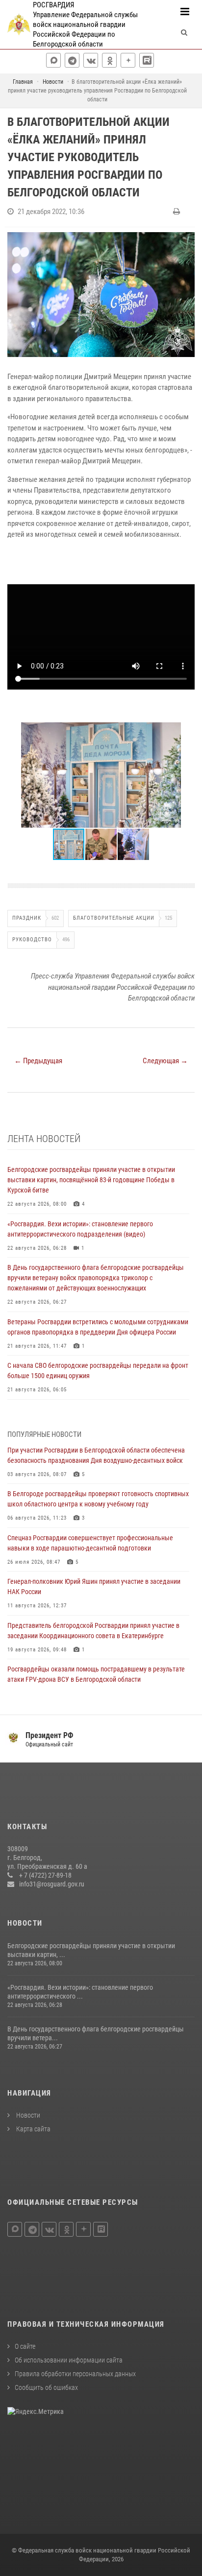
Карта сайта (33, 2129)
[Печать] (178, 212)
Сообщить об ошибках (46, 2387)
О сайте (25, 2346)
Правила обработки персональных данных (75, 2374)
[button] (186, 731)
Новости (27, 2115)
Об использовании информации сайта (69, 2360)
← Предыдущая (38, 1061)
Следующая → (165, 1061)
